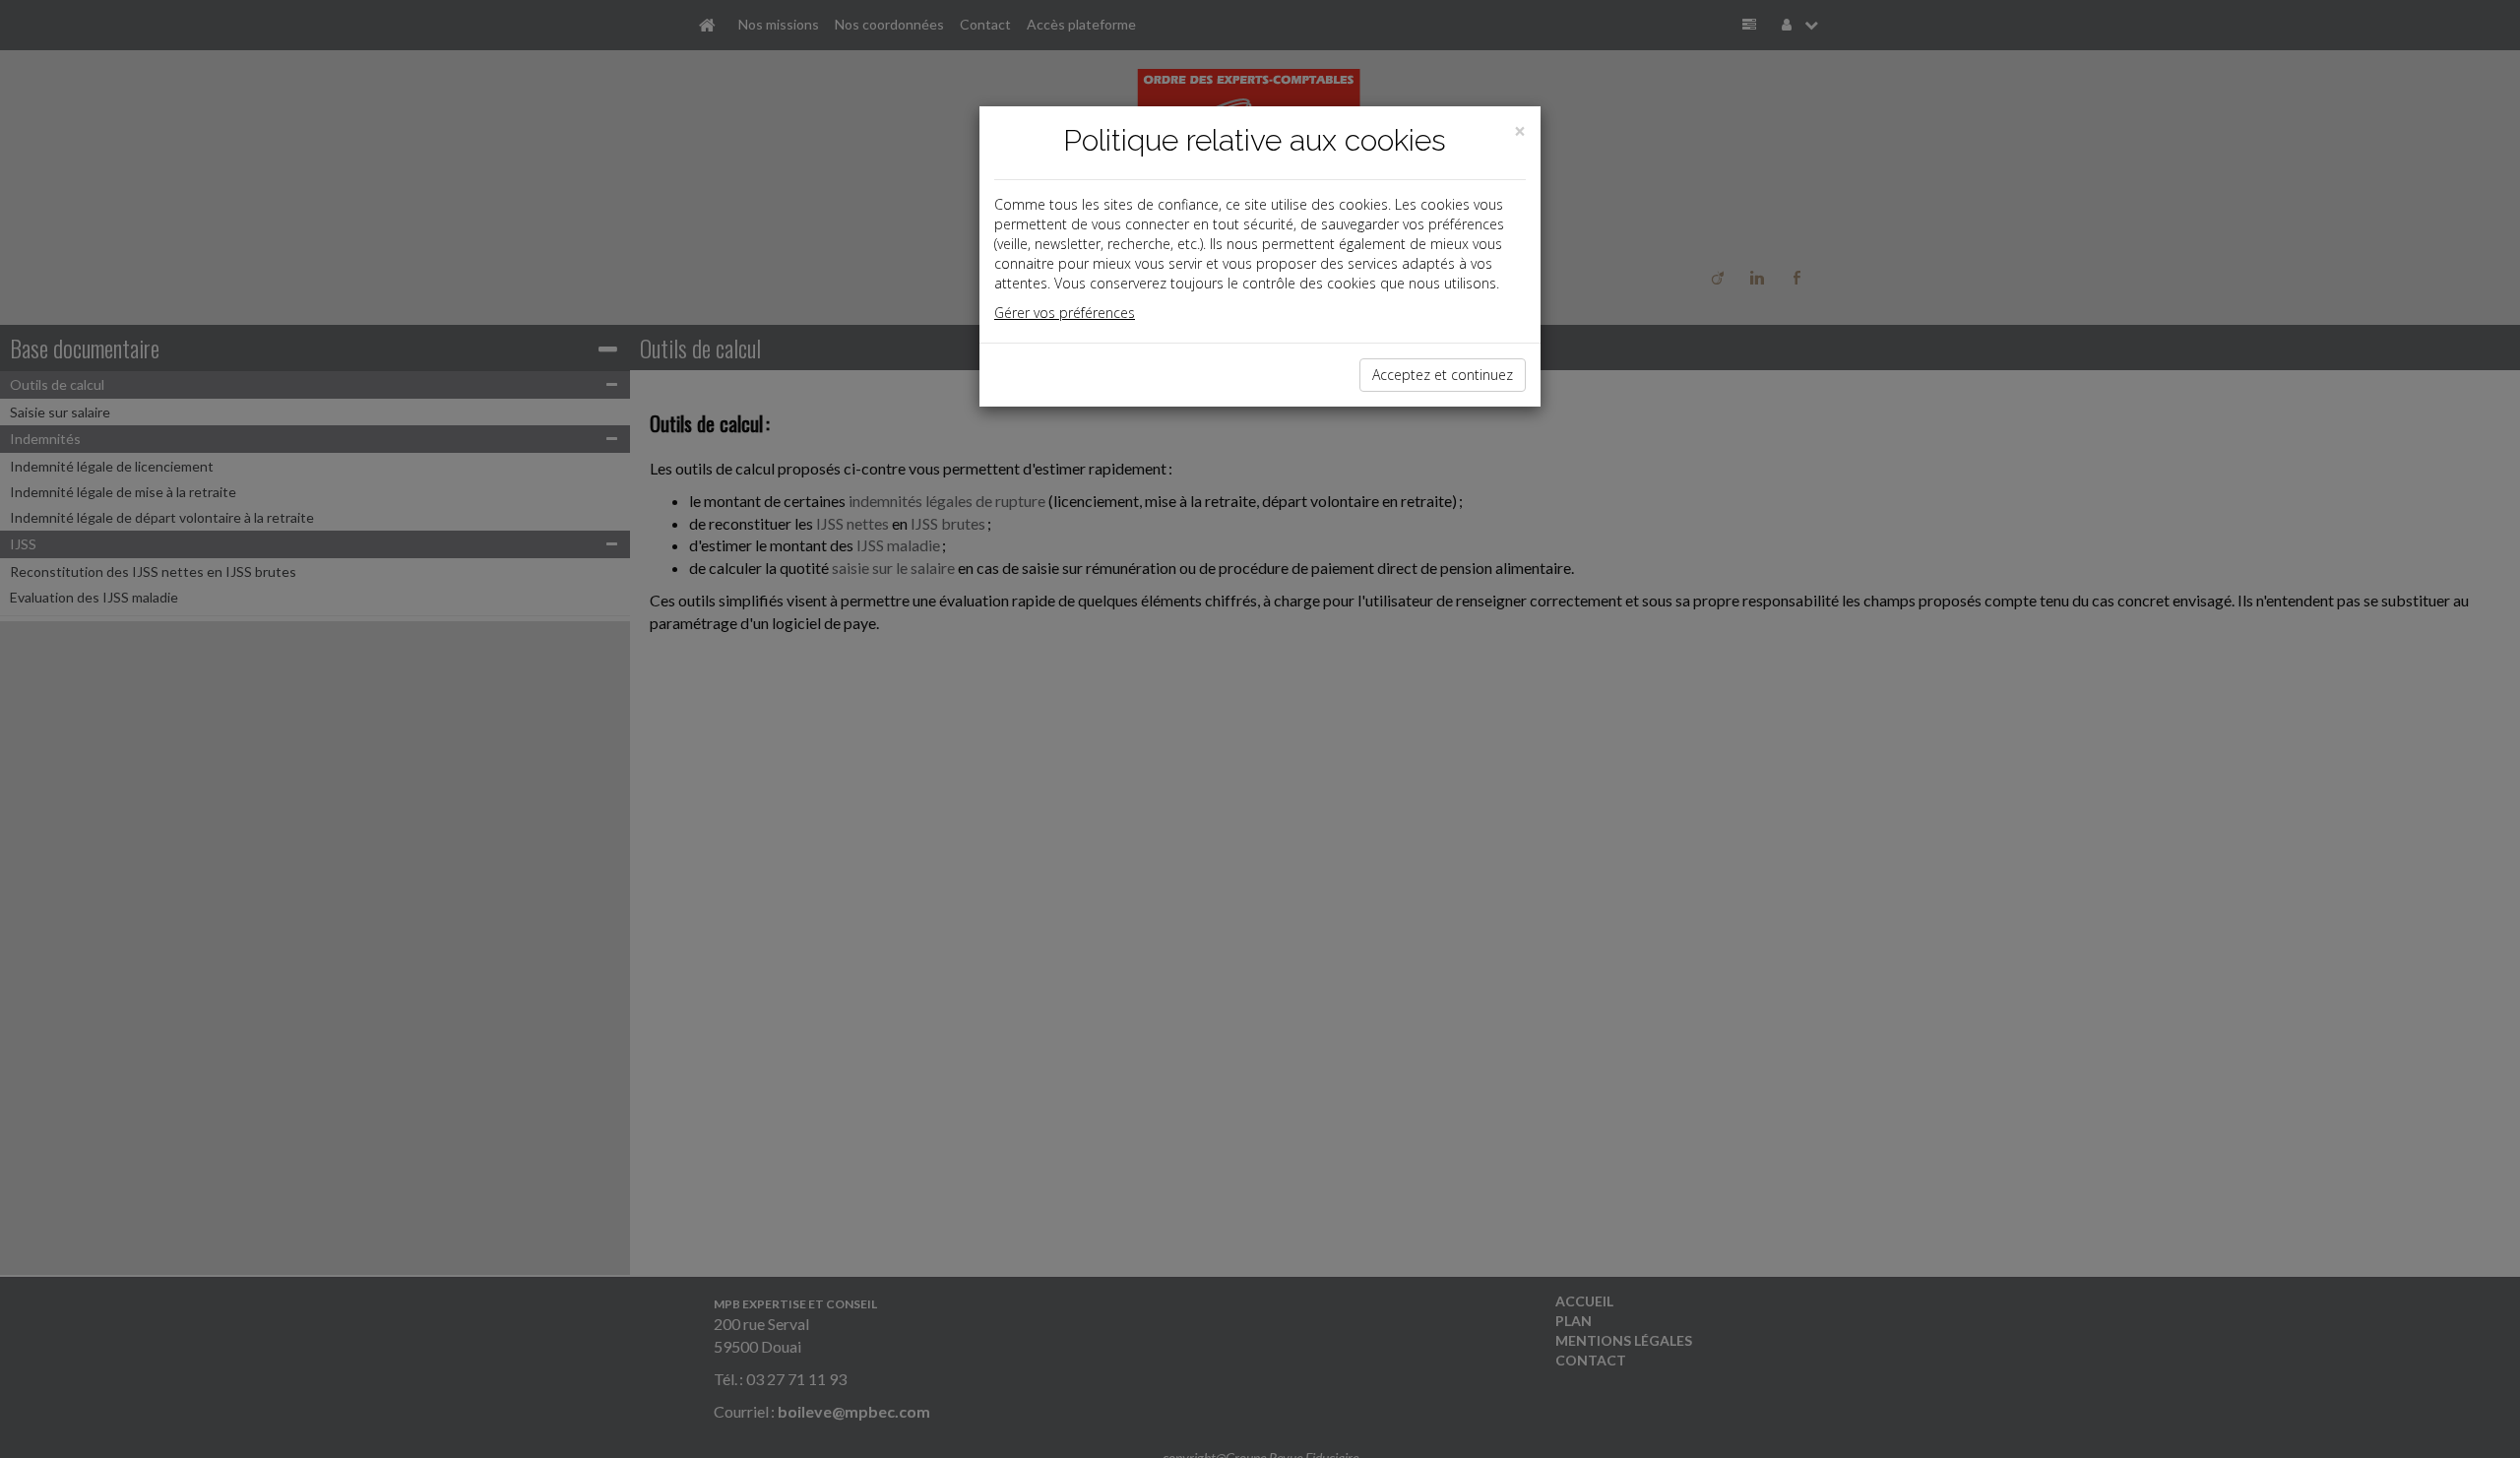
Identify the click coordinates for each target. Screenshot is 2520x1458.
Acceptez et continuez (1443, 375)
